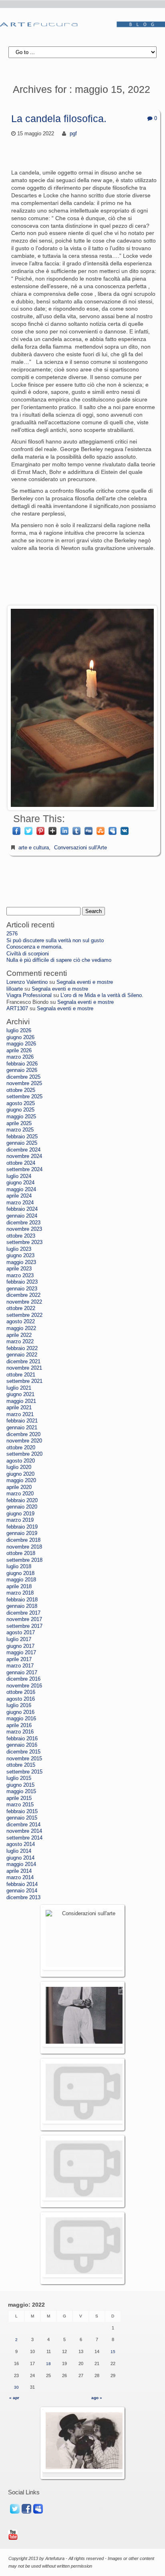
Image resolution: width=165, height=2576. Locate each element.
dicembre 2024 (23, 1150)
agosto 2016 (21, 1699)
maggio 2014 (21, 1864)
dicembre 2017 (23, 1613)
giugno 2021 (20, 1394)
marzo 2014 (20, 1878)
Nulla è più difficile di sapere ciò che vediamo (59, 960)
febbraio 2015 (22, 1812)
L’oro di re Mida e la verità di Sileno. (102, 995)
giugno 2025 (20, 1110)
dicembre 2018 (23, 1540)
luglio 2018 (19, 1567)
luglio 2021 (19, 1388)
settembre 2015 (24, 1772)
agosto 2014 (21, 1844)
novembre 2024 (24, 1156)
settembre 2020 (24, 1454)
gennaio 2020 (22, 1507)
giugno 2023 (20, 1256)
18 (48, 2364)
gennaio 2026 (22, 1070)
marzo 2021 (20, 1414)
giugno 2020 (20, 1474)
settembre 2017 (24, 1626)
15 (113, 2352)
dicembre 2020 (23, 1434)
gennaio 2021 (22, 1428)
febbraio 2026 (22, 1064)
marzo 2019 (20, 1520)
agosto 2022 (21, 1322)
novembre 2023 (24, 1229)
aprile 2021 (19, 1408)
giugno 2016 (20, 1712)
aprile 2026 (19, 1051)
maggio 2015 (21, 1792)
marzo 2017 (20, 1666)
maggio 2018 (21, 1580)
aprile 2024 (19, 1196)
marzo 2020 (20, 1494)
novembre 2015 (24, 1759)
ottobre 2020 (21, 1448)
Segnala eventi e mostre (85, 982)
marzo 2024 (20, 1203)
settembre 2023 (24, 1242)
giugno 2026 (20, 1037)
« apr (14, 2398)
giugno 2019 (20, 1514)
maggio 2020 (21, 1481)
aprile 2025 (19, 1123)
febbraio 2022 (22, 1348)
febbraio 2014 (22, 1884)
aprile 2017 (19, 1659)
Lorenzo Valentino (27, 982)
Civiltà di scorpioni (28, 954)
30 (16, 2387)
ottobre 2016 (21, 1692)
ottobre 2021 (21, 1375)
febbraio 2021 (22, 1421)
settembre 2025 (24, 1097)
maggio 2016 (21, 1719)
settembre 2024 (24, 1170)
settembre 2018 (24, 1560)
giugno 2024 (20, 1183)
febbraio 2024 (22, 1209)
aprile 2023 (19, 1269)
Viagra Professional (29, 995)
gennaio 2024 (22, 1216)
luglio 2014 (19, 1851)
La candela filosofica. (59, 118)
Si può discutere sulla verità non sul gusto (55, 941)
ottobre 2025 (21, 1090)
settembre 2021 (24, 1381)
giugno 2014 (20, 1858)
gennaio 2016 (22, 1745)
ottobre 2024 (21, 1163)
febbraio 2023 (22, 1282)
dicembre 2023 (23, 1223)
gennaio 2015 (22, 1818)
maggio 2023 (21, 1262)
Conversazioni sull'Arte (80, 848)
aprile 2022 (19, 1335)
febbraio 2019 (22, 1527)
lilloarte (15, 989)
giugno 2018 (20, 1573)
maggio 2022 (21, 1328)
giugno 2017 (20, 1646)
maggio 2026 (21, 1044)
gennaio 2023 (22, 1289)
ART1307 (17, 1009)
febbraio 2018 (22, 1600)
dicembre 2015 (23, 1752)
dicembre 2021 (23, 1362)
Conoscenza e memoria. (35, 947)
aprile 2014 (19, 1871)
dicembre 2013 (23, 1898)
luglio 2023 (19, 1249)
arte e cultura (34, 848)
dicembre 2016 (23, 1679)
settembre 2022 (24, 1315)
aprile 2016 (19, 1725)
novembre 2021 (24, 1368)
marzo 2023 (20, 1276)
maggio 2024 (21, 1190)
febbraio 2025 (22, 1137)
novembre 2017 (24, 1619)
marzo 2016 (20, 1732)
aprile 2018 (19, 1587)
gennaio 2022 (22, 1355)
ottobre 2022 (21, 1308)
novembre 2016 (24, 1686)
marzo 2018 (20, 1593)
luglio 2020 (19, 1467)
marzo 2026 (20, 1057)
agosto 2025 (21, 1103)
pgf (73, 134)
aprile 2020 (19, 1487)
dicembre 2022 (23, 1295)
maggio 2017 (21, 1653)
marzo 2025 (20, 1130)
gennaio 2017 (22, 1673)
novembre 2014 (24, 1831)
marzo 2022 (20, 1342)
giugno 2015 (20, 1785)
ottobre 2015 (21, 1765)
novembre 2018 (24, 1547)
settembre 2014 (24, 1838)
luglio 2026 (19, 1031)
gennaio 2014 (22, 1891)
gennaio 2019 (22, 1533)
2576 (12, 934)
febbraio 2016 (22, 1739)
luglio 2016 (19, 1705)
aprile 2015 (19, 1798)
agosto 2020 (21, 1461)
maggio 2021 (21, 1401)
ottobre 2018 (21, 1553)
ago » (97, 2398)
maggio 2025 (21, 1117)
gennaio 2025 (22, 1143)
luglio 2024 (19, 1176)
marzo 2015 (20, 1805)
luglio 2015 (19, 1778)
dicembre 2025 (23, 1077)
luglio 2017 (19, 1639)
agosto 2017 (21, 1633)
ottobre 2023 (21, 1236)
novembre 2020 (24, 1441)
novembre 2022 (24, 1302)
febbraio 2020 (22, 1501)
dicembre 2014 (23, 1825)
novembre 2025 (24, 1083)
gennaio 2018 (22, 1606)
